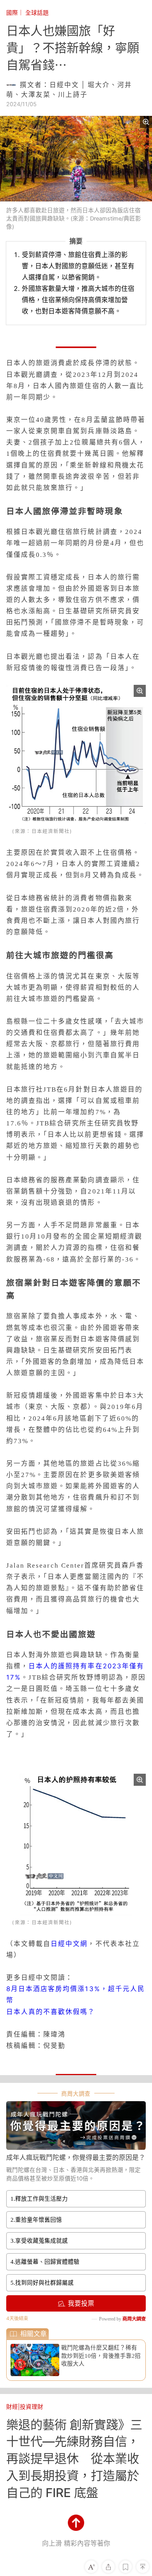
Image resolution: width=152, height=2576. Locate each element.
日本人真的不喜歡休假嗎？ (51, 2012)
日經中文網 (69, 1944)
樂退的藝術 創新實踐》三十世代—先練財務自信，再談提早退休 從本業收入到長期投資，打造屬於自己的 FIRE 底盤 (74, 2459)
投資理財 (32, 2407)
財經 (12, 2407)
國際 (12, 13)
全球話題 (37, 13)
